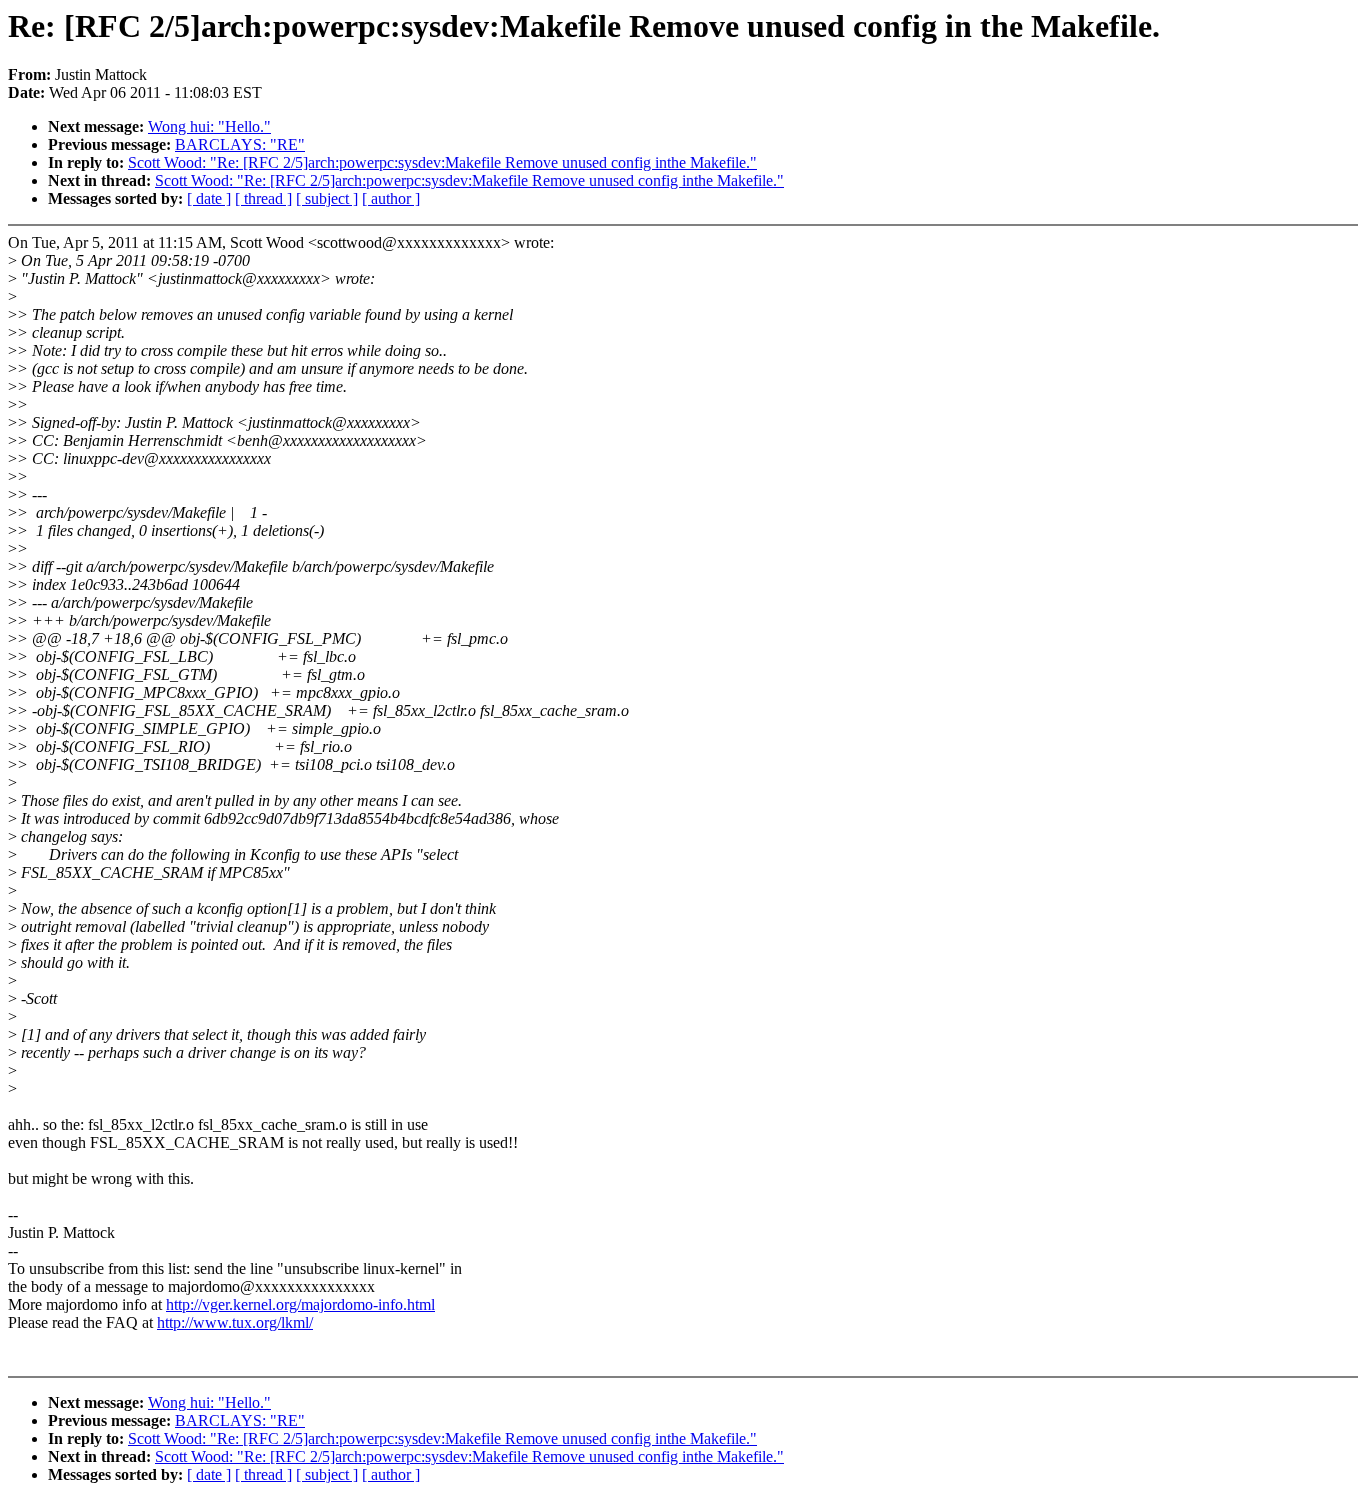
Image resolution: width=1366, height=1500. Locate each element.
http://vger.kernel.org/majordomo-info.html (300, 1304)
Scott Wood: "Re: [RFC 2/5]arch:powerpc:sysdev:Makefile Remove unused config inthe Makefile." (442, 162)
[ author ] (391, 198)
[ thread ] (263, 198)
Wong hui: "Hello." (209, 126)
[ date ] (209, 198)
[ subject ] (327, 198)
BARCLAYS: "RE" (240, 144)
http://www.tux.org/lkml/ (235, 1322)
